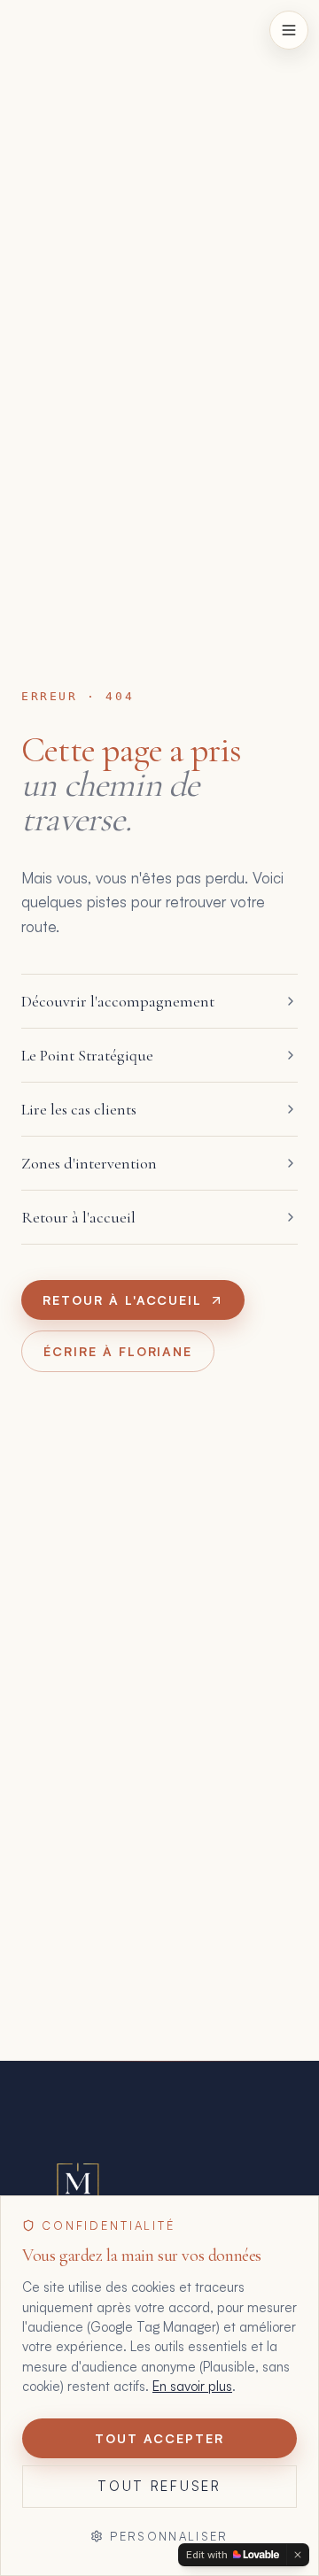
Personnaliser (169, 2536)
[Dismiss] (298, 2555)
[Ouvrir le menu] (289, 30)
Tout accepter (159, 2438)
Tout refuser (159, 2486)
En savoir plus (192, 2386)
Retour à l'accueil (122, 1300)
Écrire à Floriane (118, 1351)
